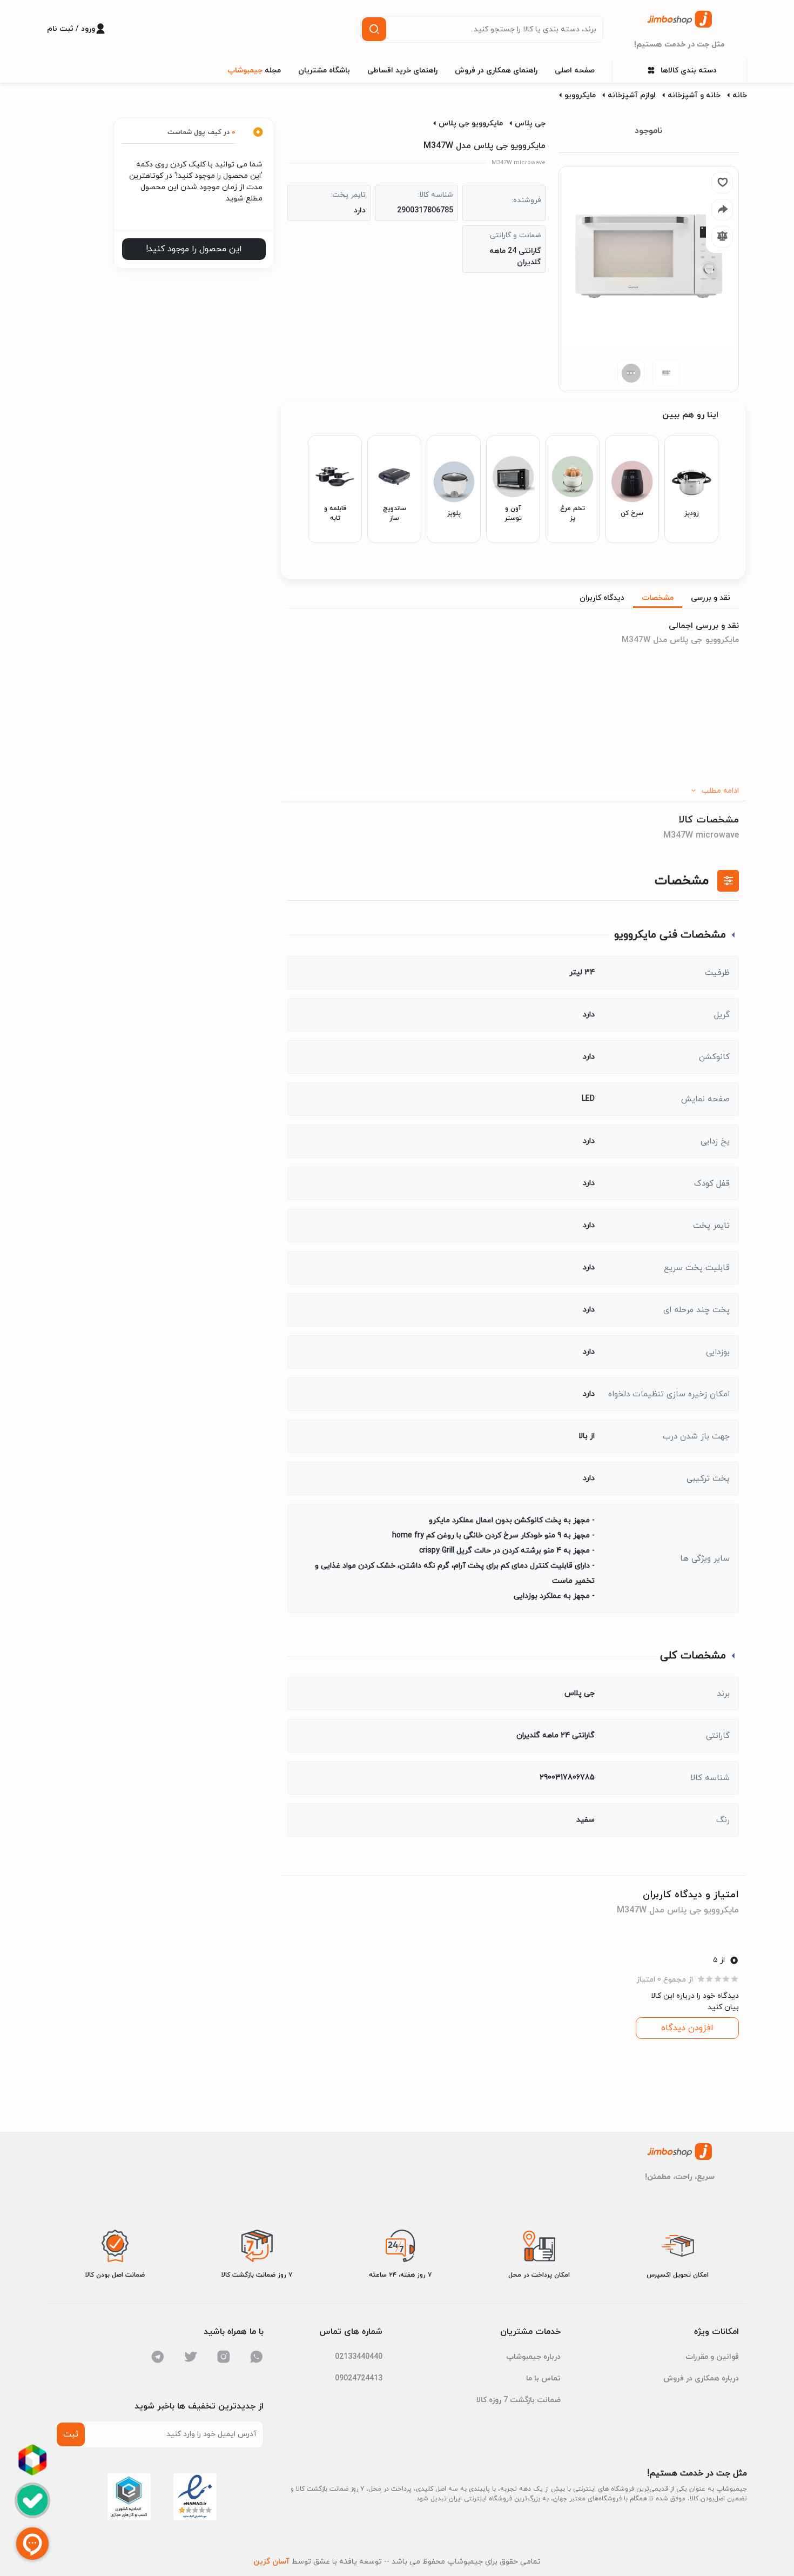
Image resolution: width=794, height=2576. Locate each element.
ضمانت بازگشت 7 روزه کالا (519, 2400)
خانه (740, 95)
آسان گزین (271, 2562)
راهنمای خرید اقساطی (402, 71)
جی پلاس (530, 123)
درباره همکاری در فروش (701, 2378)
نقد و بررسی (711, 598)
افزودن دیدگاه (687, 2028)
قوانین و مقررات (712, 2357)
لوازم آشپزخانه (632, 95)
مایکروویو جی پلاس (471, 123)
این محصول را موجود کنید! (194, 249)
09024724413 (359, 2378)
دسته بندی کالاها (689, 71)
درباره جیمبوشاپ (533, 2357)
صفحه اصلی (575, 71)
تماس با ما (543, 2378)
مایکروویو (580, 95)
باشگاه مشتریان (324, 71)
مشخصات (658, 598)
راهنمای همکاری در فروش (496, 71)
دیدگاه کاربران (602, 598)
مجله (254, 71)
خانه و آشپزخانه (694, 95)
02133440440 (359, 2357)
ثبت (71, 2434)
